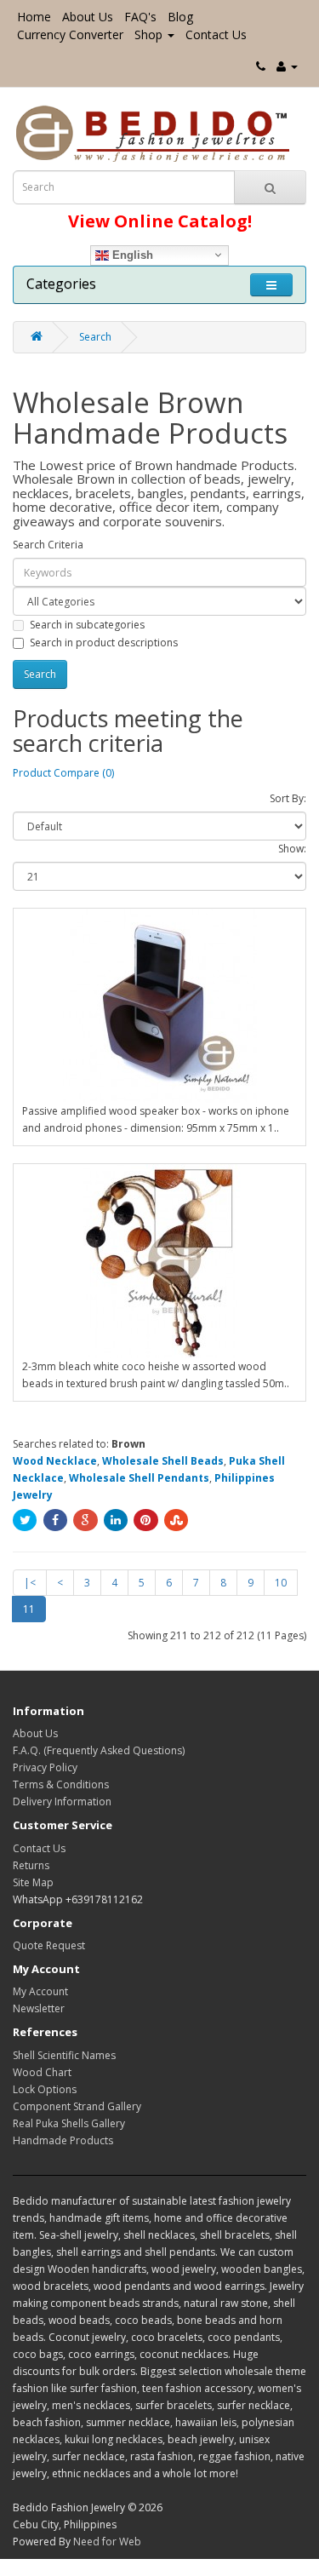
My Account (40, 1991)
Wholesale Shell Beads (163, 1461)
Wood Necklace (55, 1461)
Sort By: (288, 798)
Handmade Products (63, 2140)
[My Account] (287, 66)
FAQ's (140, 17)
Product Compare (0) (63, 773)
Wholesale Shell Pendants (139, 1478)
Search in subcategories (87, 625)
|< (30, 1583)
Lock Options (45, 2089)
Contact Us (216, 34)
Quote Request (49, 1945)
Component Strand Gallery (77, 2106)
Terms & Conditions (61, 1784)
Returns (31, 1865)
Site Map (33, 1882)
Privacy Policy (45, 1767)
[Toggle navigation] (271, 285)
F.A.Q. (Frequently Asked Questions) (99, 1750)
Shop (148, 34)
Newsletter (39, 2008)
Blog (180, 17)
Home (34, 17)
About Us (88, 17)
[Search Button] (270, 187)
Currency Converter (70, 34)
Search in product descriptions (104, 643)
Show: (292, 849)
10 (281, 1583)
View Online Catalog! (160, 221)
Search (95, 337)
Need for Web (107, 2542)
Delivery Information (62, 1801)
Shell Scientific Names (64, 2055)
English (131, 254)
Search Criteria (48, 545)
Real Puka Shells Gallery (69, 2123)
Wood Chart (42, 2072)
